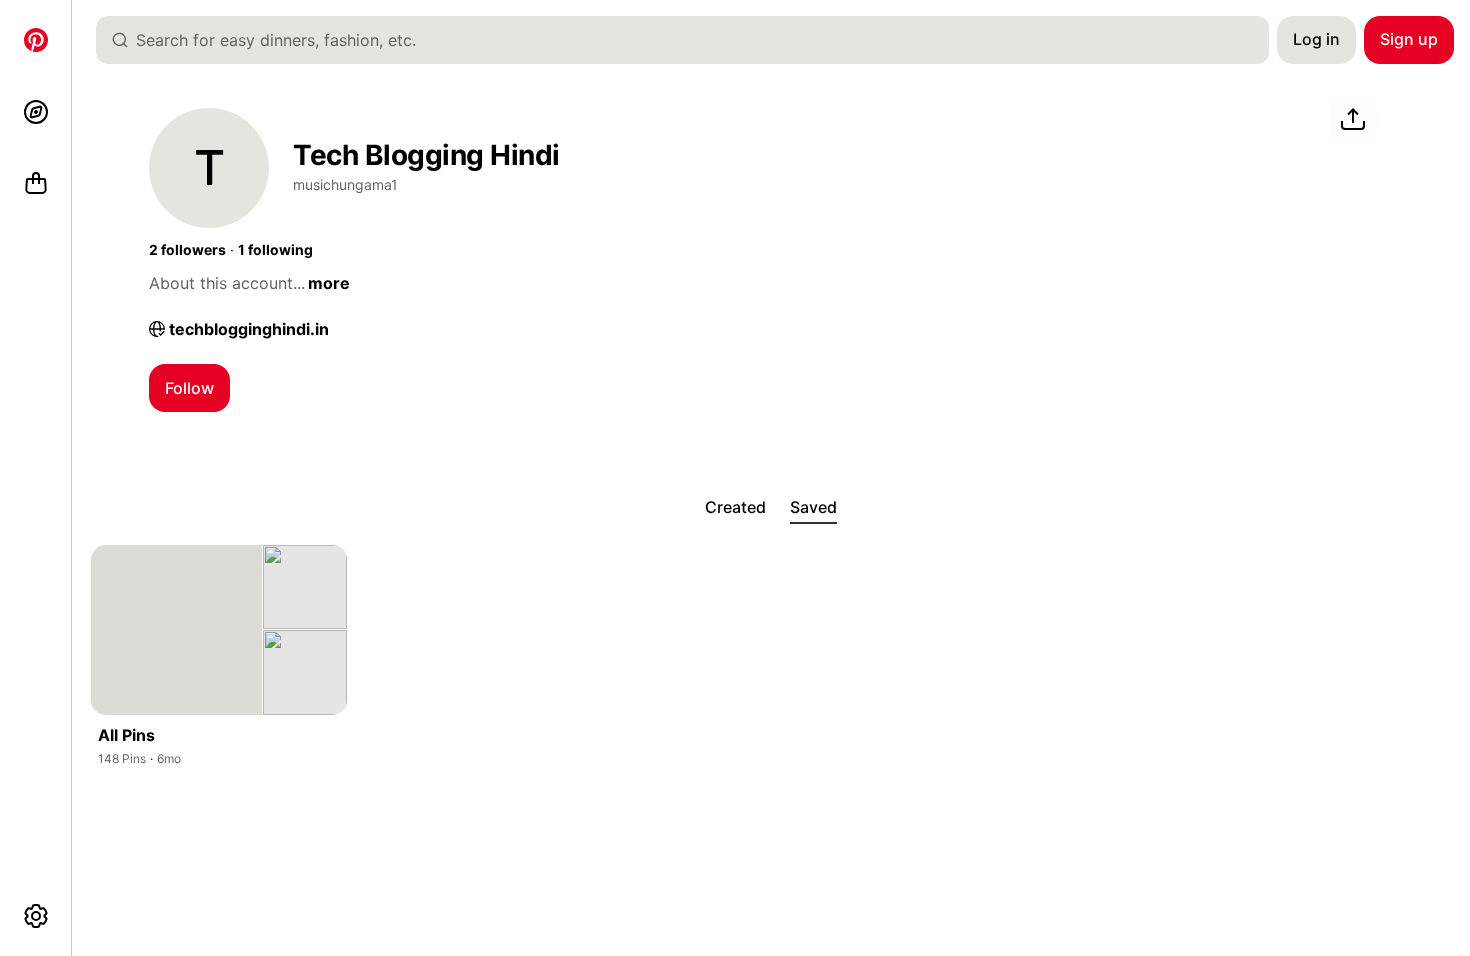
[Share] (1353, 120)
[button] (187, 250)
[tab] (735, 508)
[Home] (36, 40)
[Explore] (36, 112)
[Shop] (36, 184)
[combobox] (690, 40)
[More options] (36, 916)
